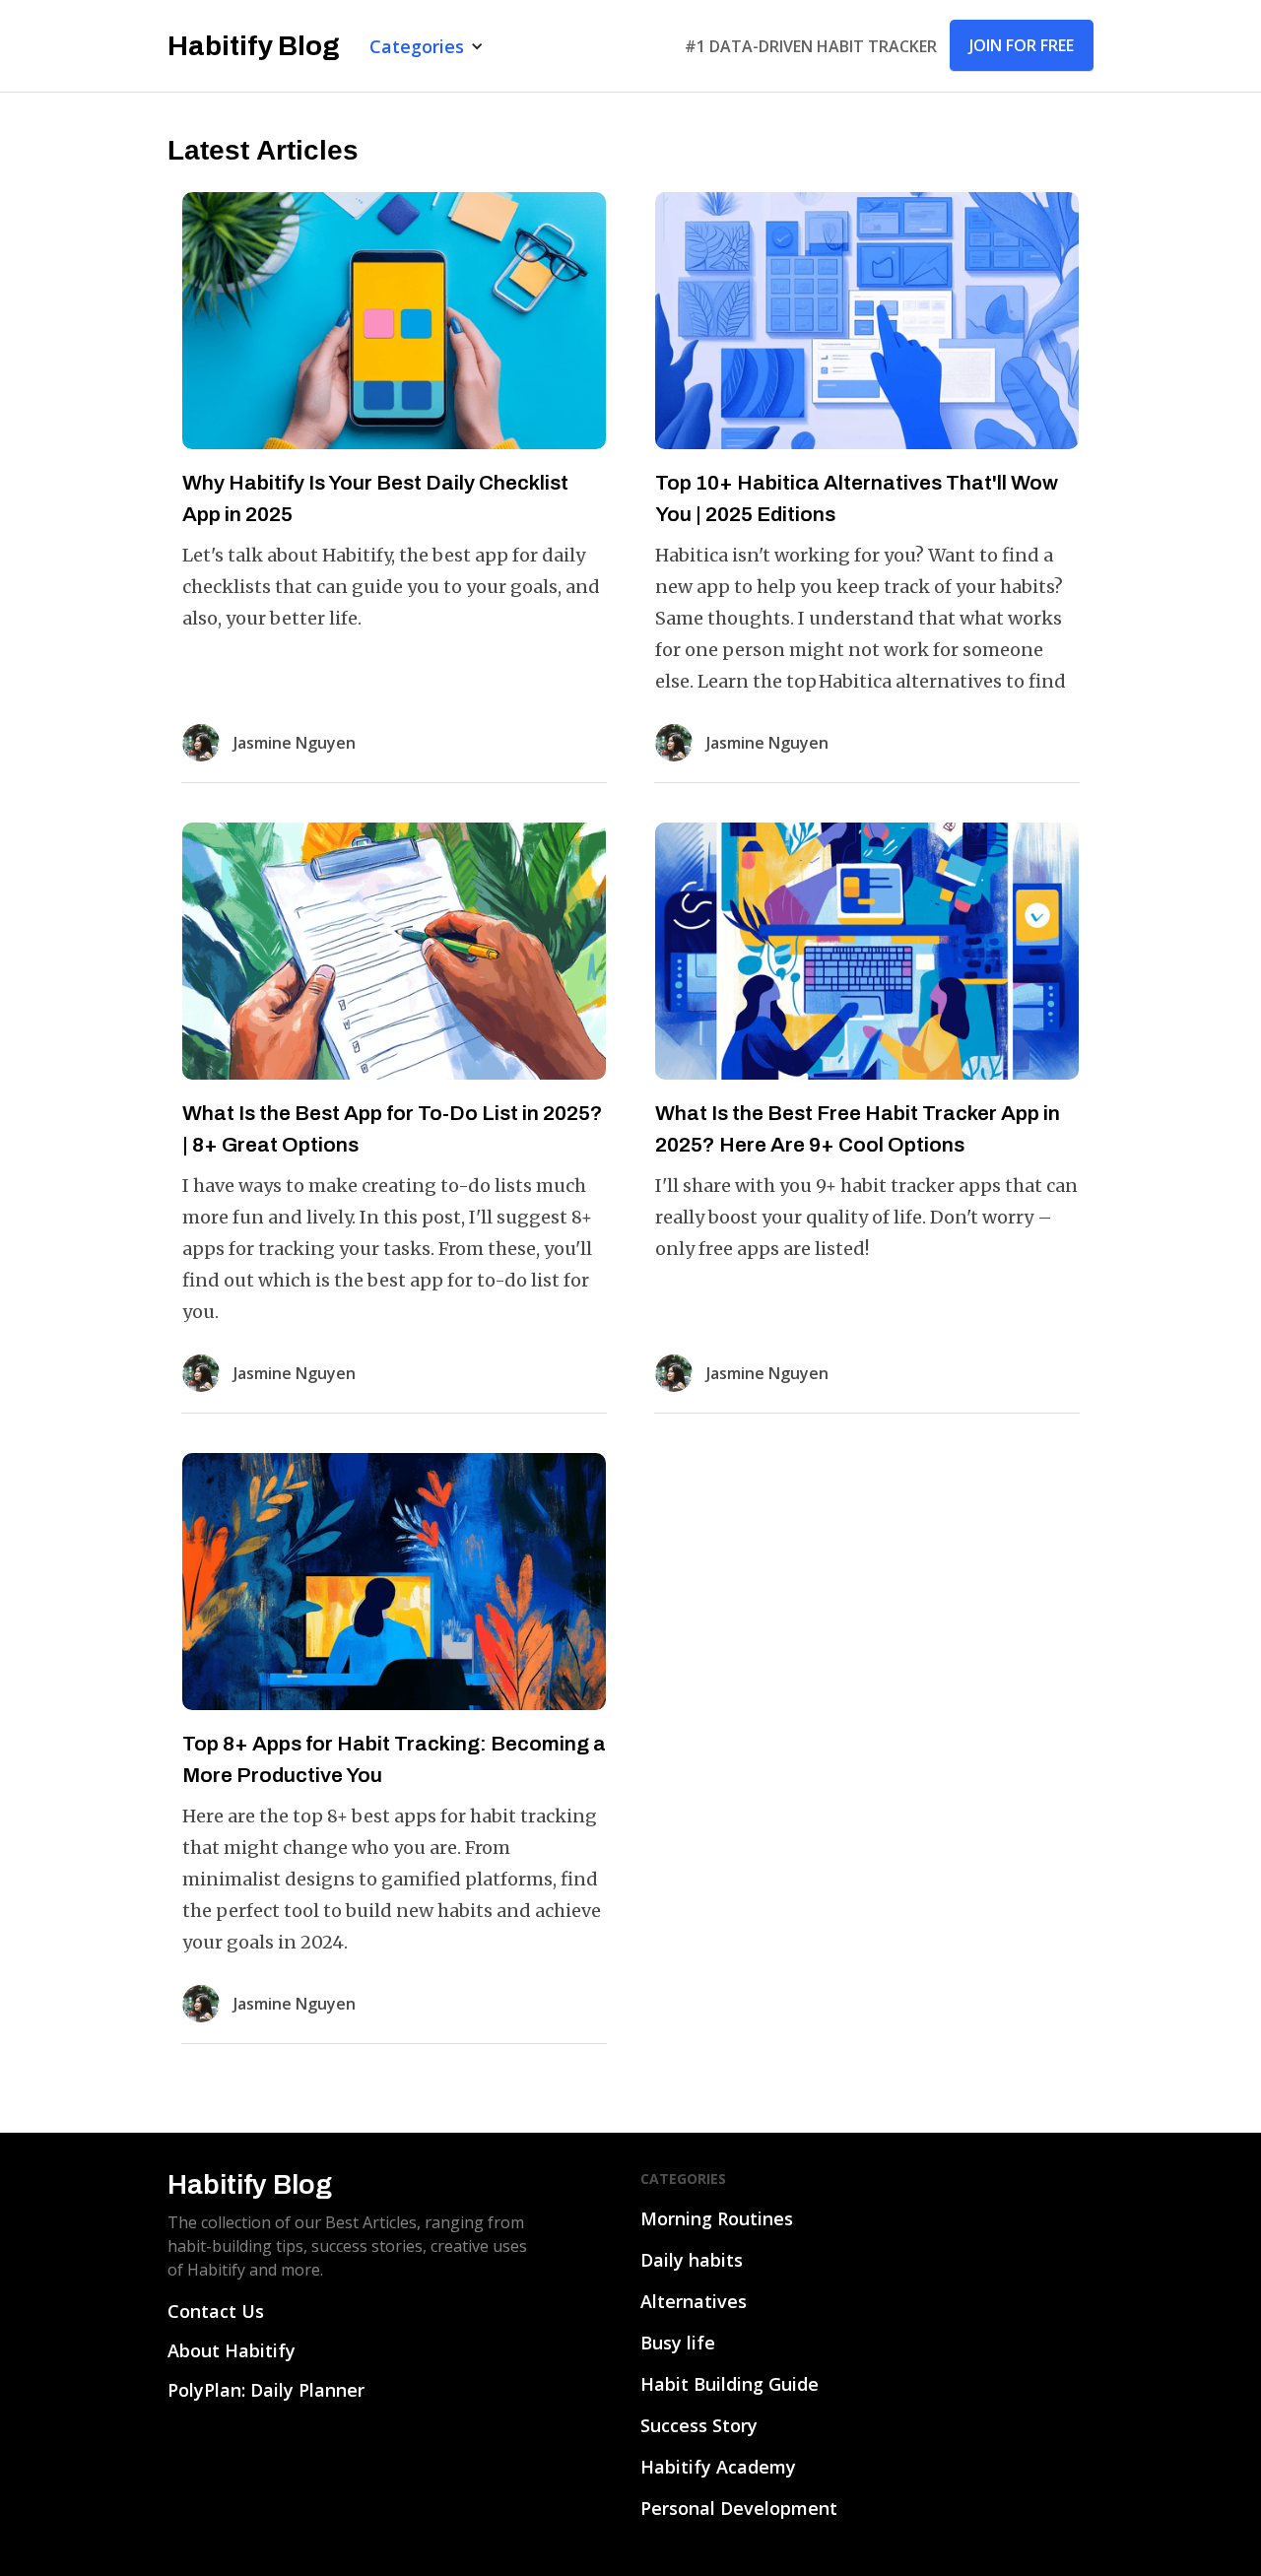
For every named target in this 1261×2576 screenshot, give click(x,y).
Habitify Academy (718, 2467)
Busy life (678, 2343)
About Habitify (232, 2350)
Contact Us (216, 2311)
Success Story (699, 2425)
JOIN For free (1022, 45)
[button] (427, 46)
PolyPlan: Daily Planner (266, 2390)
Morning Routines (717, 2218)
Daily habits (692, 2260)
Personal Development (739, 2508)
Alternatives (694, 2301)
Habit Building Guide (730, 2384)
